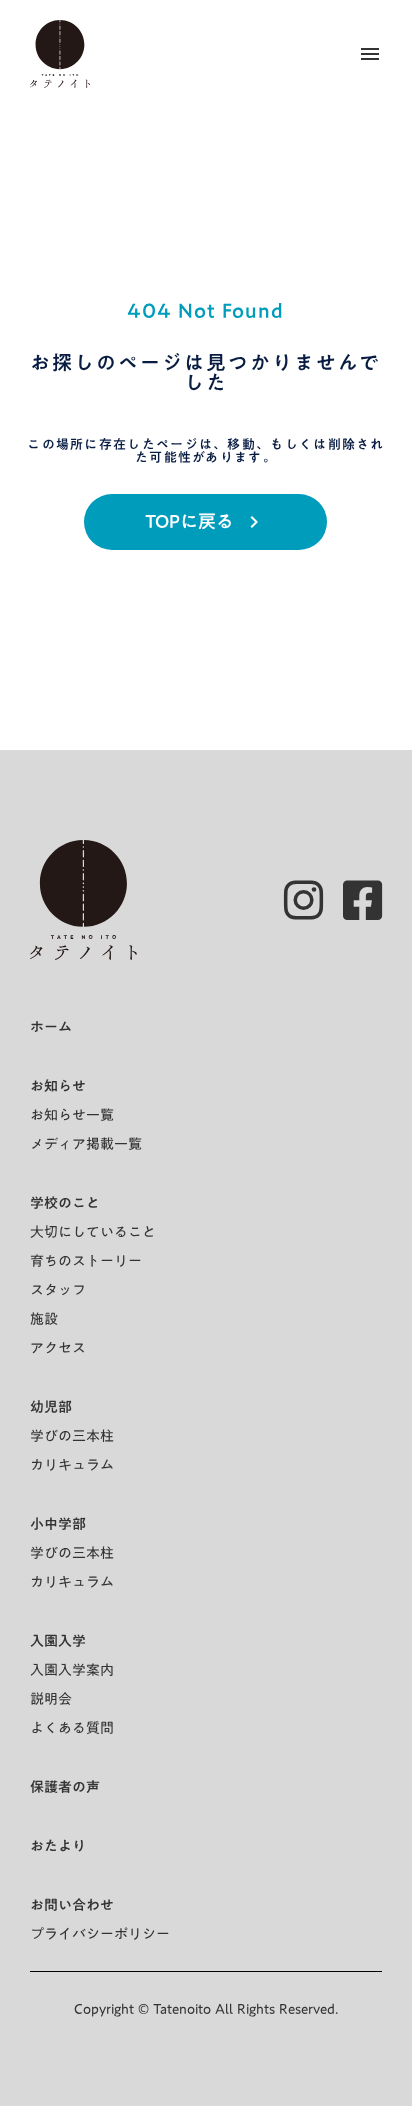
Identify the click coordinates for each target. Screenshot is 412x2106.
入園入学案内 (72, 1670)
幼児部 (51, 1407)
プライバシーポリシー (100, 1934)
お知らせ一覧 (72, 1115)
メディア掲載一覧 (86, 1144)
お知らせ (58, 1086)
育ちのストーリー (86, 1261)
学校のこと (65, 1203)
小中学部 (58, 1524)
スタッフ (58, 1290)
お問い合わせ (72, 1905)
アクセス (58, 1348)
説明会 (51, 1699)
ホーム (51, 1027)
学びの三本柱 (72, 1436)
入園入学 (58, 1641)
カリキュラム (72, 1465)
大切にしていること (93, 1232)
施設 (44, 1319)
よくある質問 (72, 1728)
